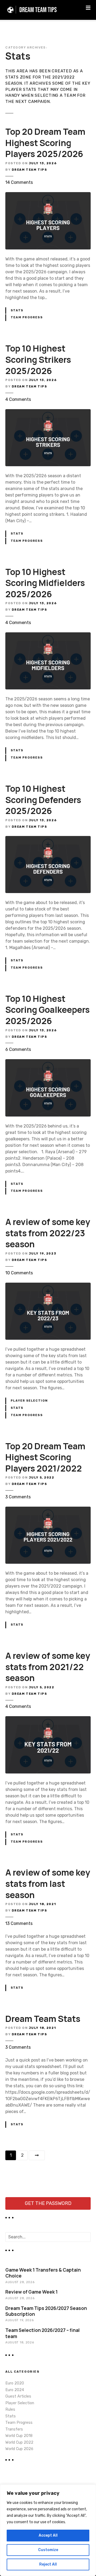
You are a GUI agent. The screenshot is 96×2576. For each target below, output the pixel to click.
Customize (48, 2550)
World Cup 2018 (19, 2436)
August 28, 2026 (20, 2282)
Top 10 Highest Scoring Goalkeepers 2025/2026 (47, 1010)
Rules (10, 2409)
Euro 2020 (15, 2383)
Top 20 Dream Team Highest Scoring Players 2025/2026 (45, 143)
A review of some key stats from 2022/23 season (48, 1233)
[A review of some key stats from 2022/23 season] (48, 1286)
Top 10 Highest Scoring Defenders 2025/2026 (43, 800)
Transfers (14, 2429)
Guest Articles (18, 2396)
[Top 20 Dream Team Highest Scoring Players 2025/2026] (48, 195)
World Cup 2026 (19, 2449)
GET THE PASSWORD (48, 2203)
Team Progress (27, 317)
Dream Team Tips (29, 170)
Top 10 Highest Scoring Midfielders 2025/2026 (45, 583)
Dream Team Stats (43, 2019)
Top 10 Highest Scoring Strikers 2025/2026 (38, 359)
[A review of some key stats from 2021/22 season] (48, 1719)
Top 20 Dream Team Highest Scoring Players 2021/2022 (45, 1457)
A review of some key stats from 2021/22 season (48, 1667)
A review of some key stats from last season (48, 1884)
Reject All (48, 2564)
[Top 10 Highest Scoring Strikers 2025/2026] (48, 412)
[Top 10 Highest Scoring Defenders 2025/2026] (48, 839)
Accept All (48, 2535)
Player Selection (29, 1401)
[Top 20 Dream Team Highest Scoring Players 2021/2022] (48, 1510)
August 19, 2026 (19, 2320)
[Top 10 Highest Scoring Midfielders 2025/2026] (48, 635)
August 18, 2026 (20, 2342)
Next (37, 2155)
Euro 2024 (15, 2390)
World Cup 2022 (19, 2442)
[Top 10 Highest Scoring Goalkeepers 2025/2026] (48, 1062)
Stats (17, 310)
